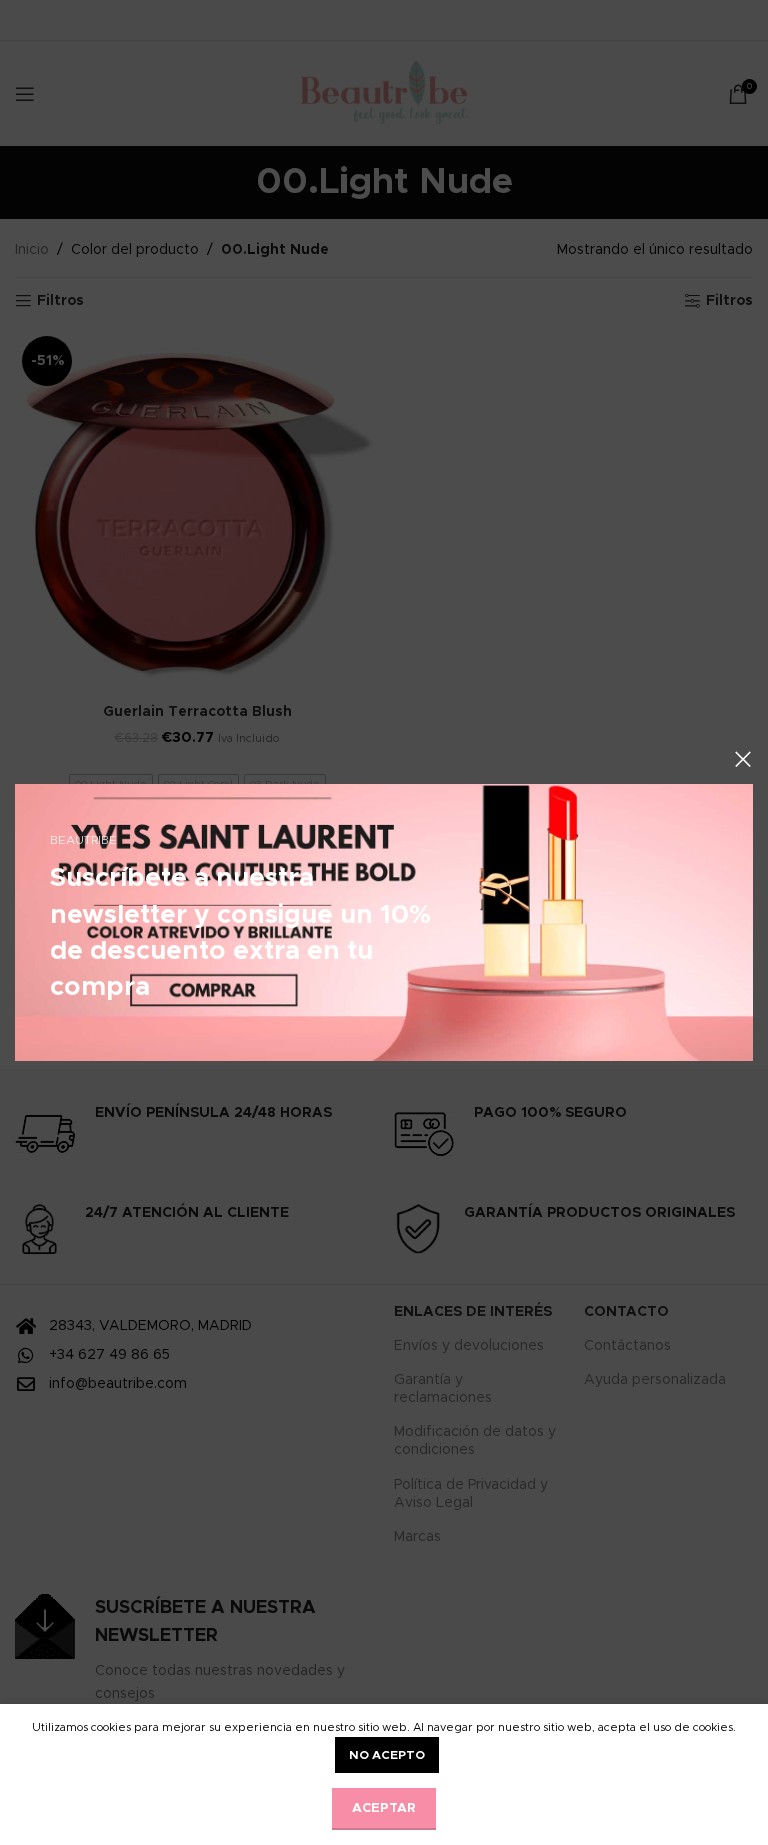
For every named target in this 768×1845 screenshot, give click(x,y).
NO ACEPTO (387, 1755)
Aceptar (384, 1808)
